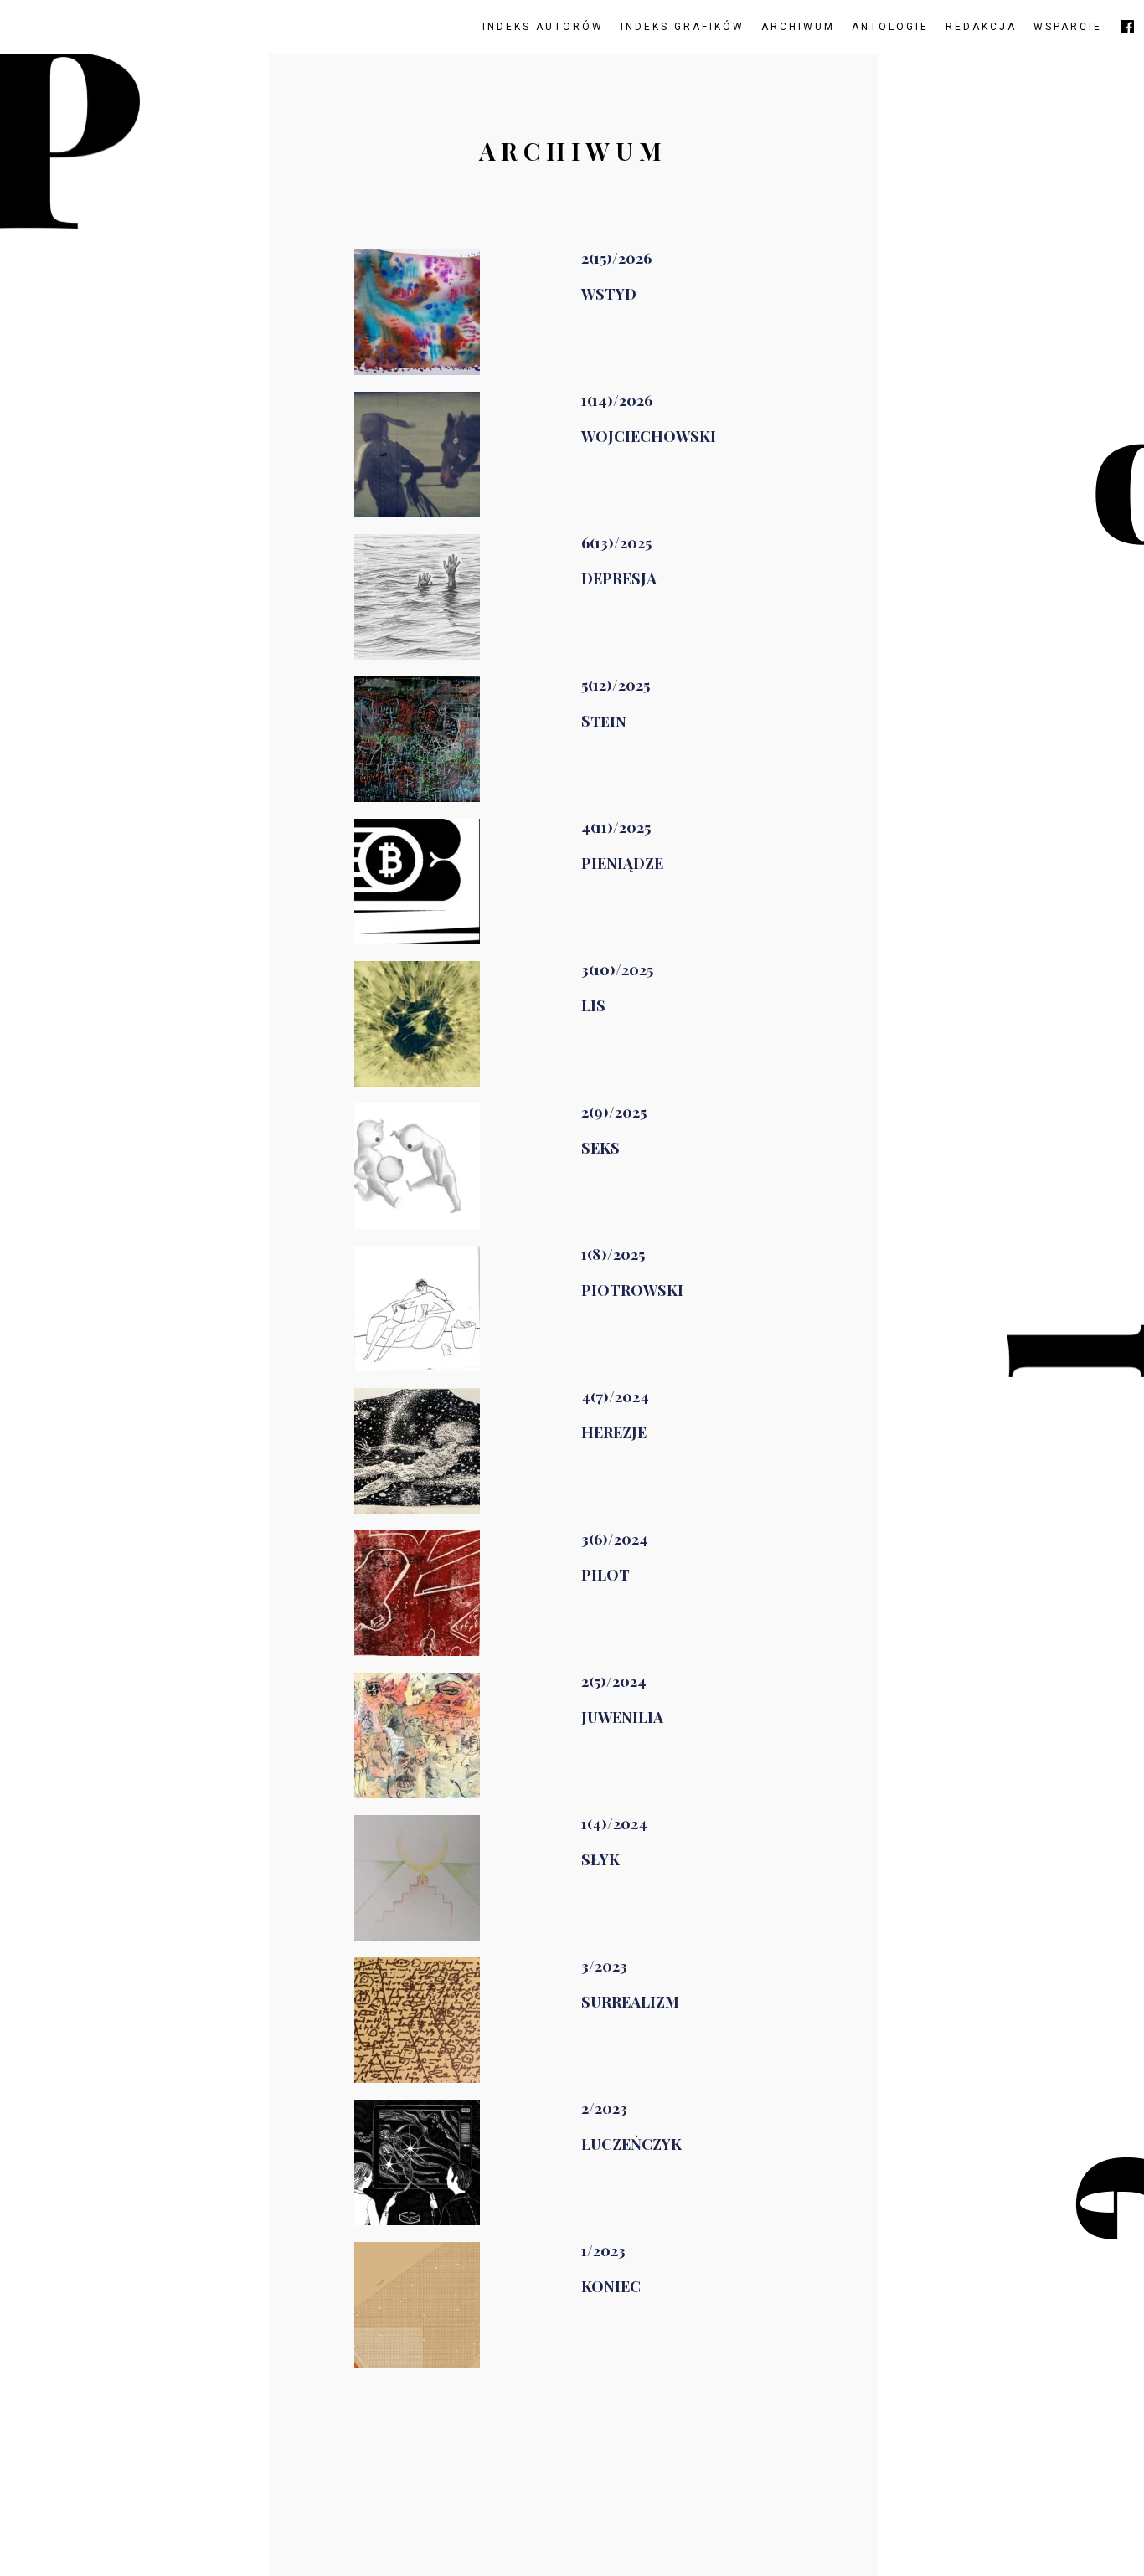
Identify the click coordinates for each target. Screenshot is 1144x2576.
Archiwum (798, 27)
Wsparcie (1068, 27)
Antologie (890, 27)
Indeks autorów (543, 27)
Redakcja (981, 27)
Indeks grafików (683, 27)
